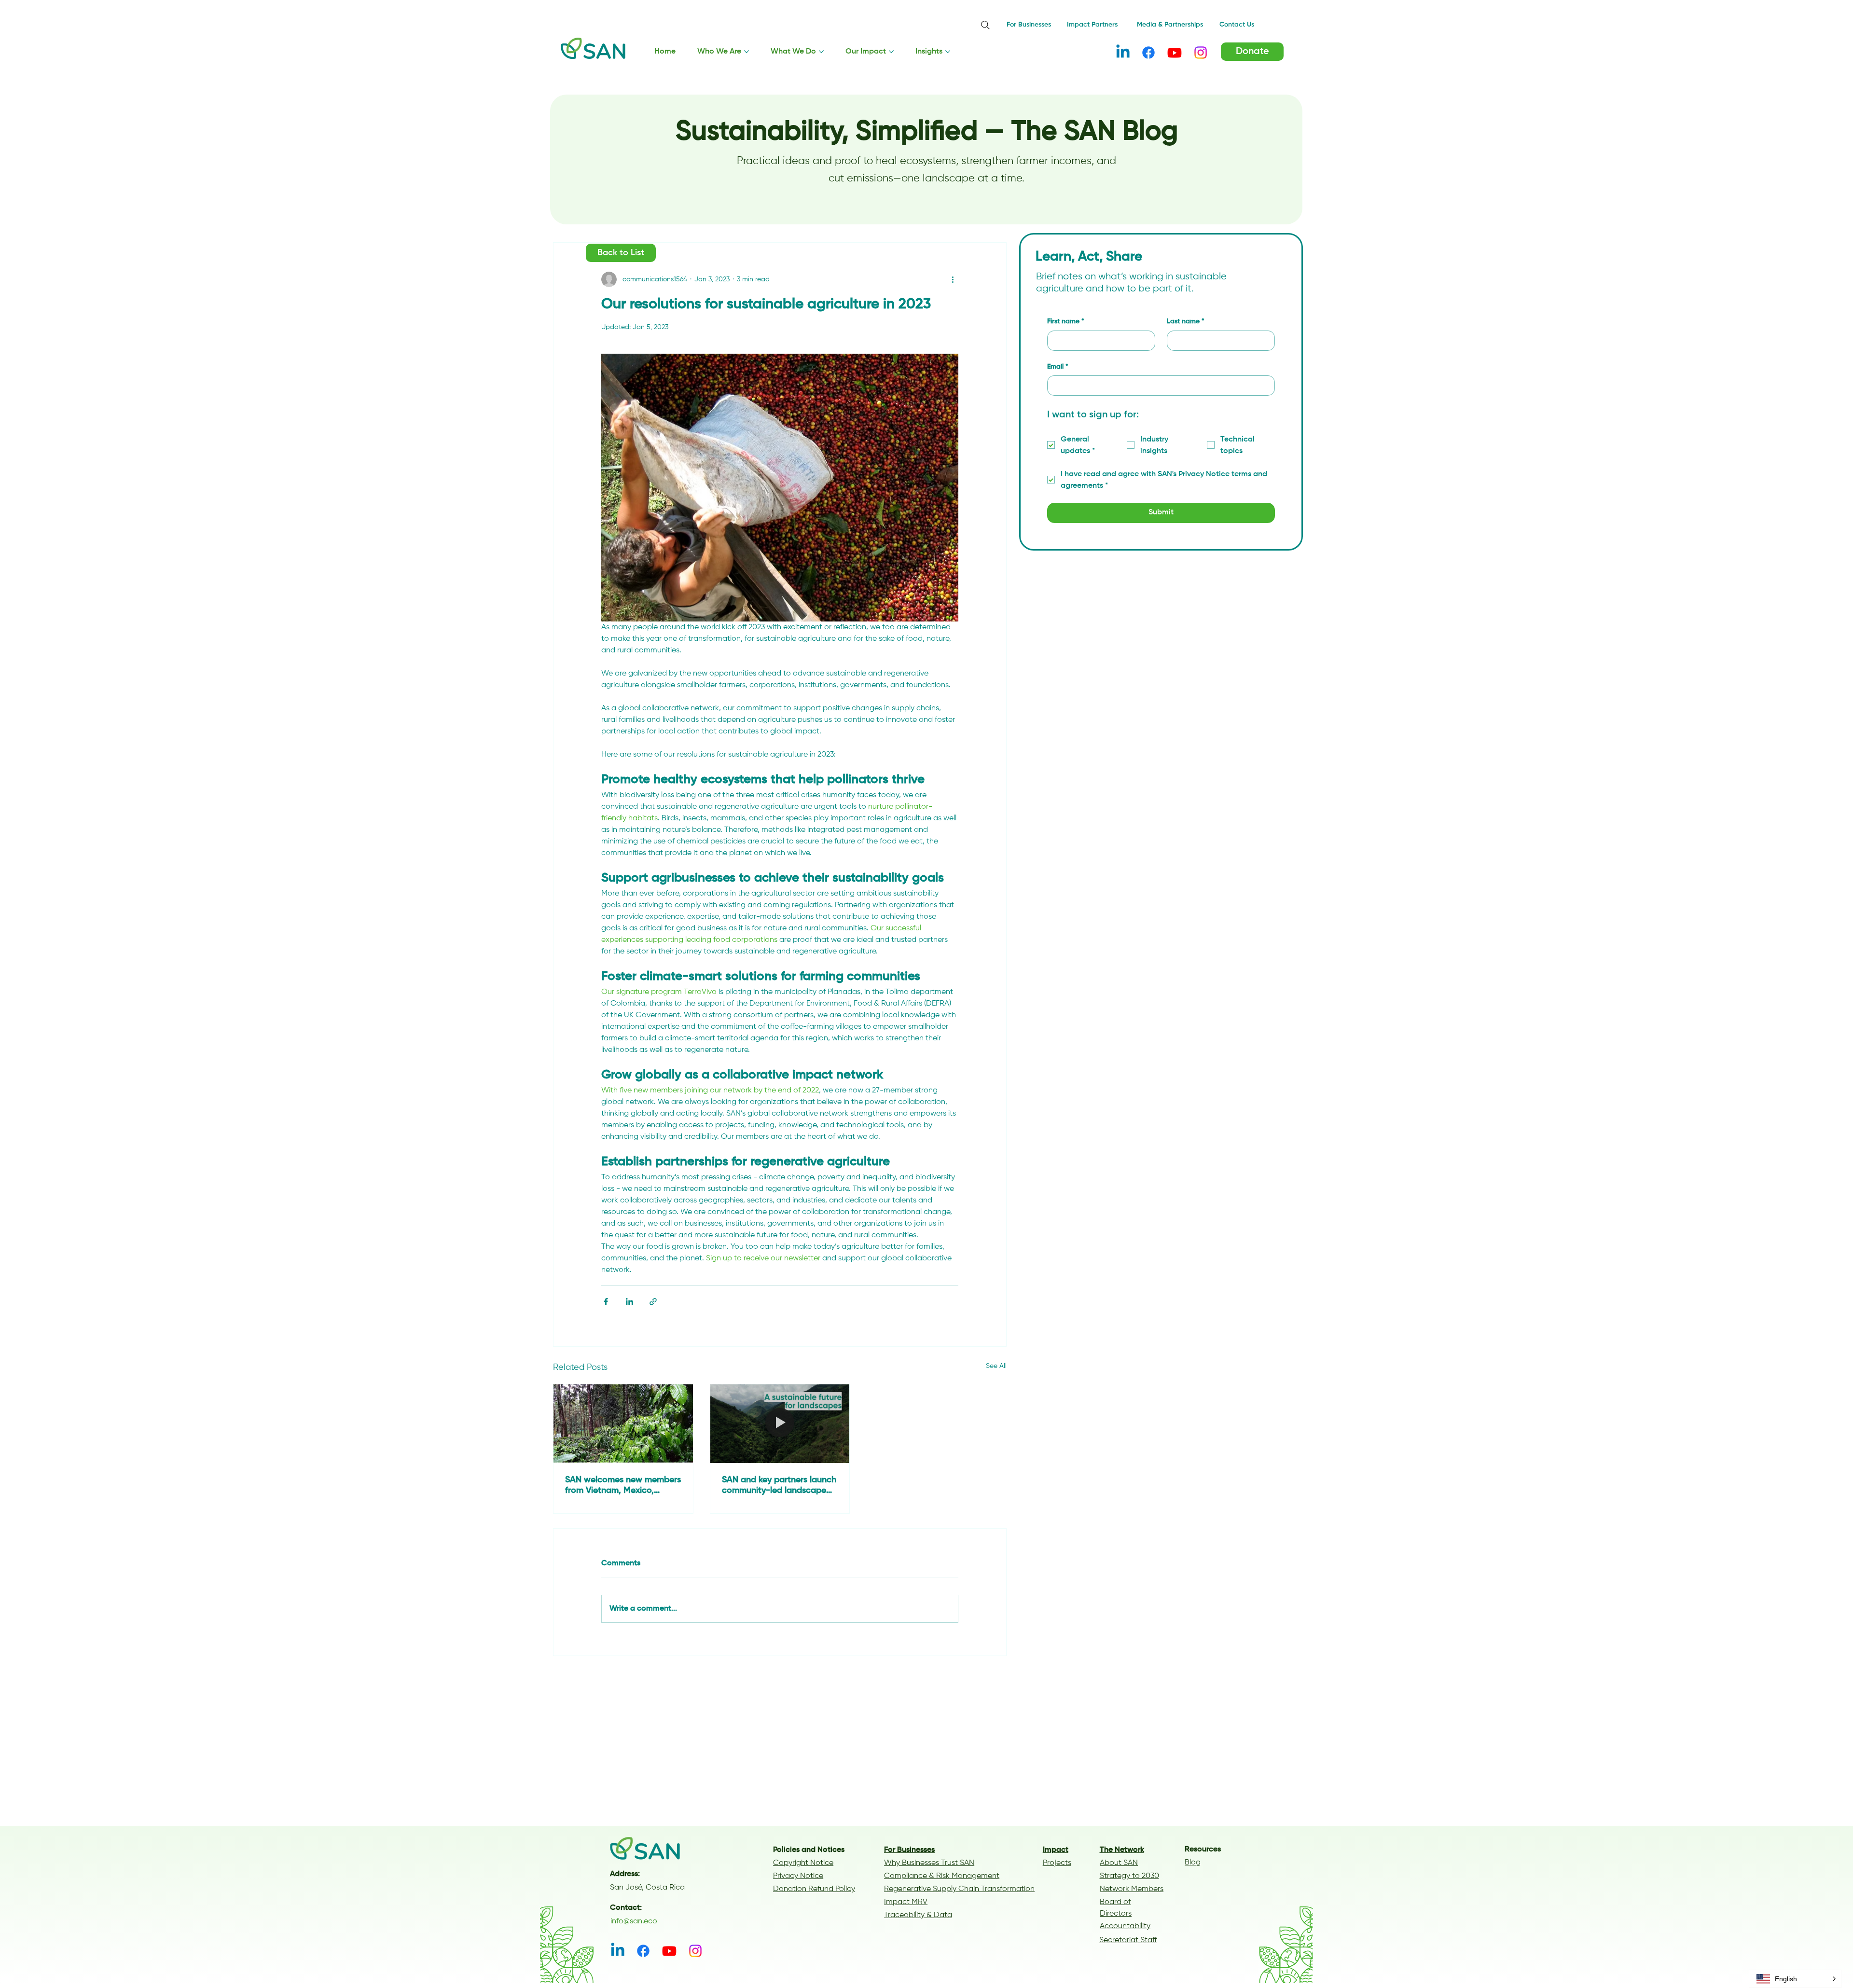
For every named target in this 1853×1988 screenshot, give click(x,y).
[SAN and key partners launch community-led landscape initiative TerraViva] (780, 1423)
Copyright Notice (803, 1863)
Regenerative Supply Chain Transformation (959, 1889)
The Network (1122, 1850)
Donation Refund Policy (814, 1889)
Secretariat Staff (1128, 1940)
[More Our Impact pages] (891, 52)
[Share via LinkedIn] (629, 1302)
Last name (1186, 322)
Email (1058, 367)
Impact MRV (906, 1902)
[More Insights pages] (948, 52)
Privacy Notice (798, 1876)
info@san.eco (634, 1921)
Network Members (1132, 1889)
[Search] (985, 25)
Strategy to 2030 (1129, 1876)
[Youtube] (1175, 53)
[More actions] (953, 279)
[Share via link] (653, 1302)
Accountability (1125, 1926)
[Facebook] (1148, 53)
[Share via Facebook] (606, 1302)
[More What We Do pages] (821, 52)
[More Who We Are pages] (747, 52)
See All (996, 1366)
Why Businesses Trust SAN (929, 1863)
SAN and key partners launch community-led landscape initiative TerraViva (779, 1486)
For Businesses (909, 1850)
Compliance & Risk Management (942, 1876)
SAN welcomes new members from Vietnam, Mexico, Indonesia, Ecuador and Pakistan (623, 1486)
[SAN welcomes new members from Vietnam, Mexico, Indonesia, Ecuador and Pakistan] (623, 1423)
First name (1066, 322)
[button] (1795, 1979)
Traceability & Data (918, 1915)
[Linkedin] (1123, 53)
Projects (1057, 1863)
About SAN (1119, 1863)
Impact (1056, 1850)
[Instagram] (1201, 53)
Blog (1193, 1863)
